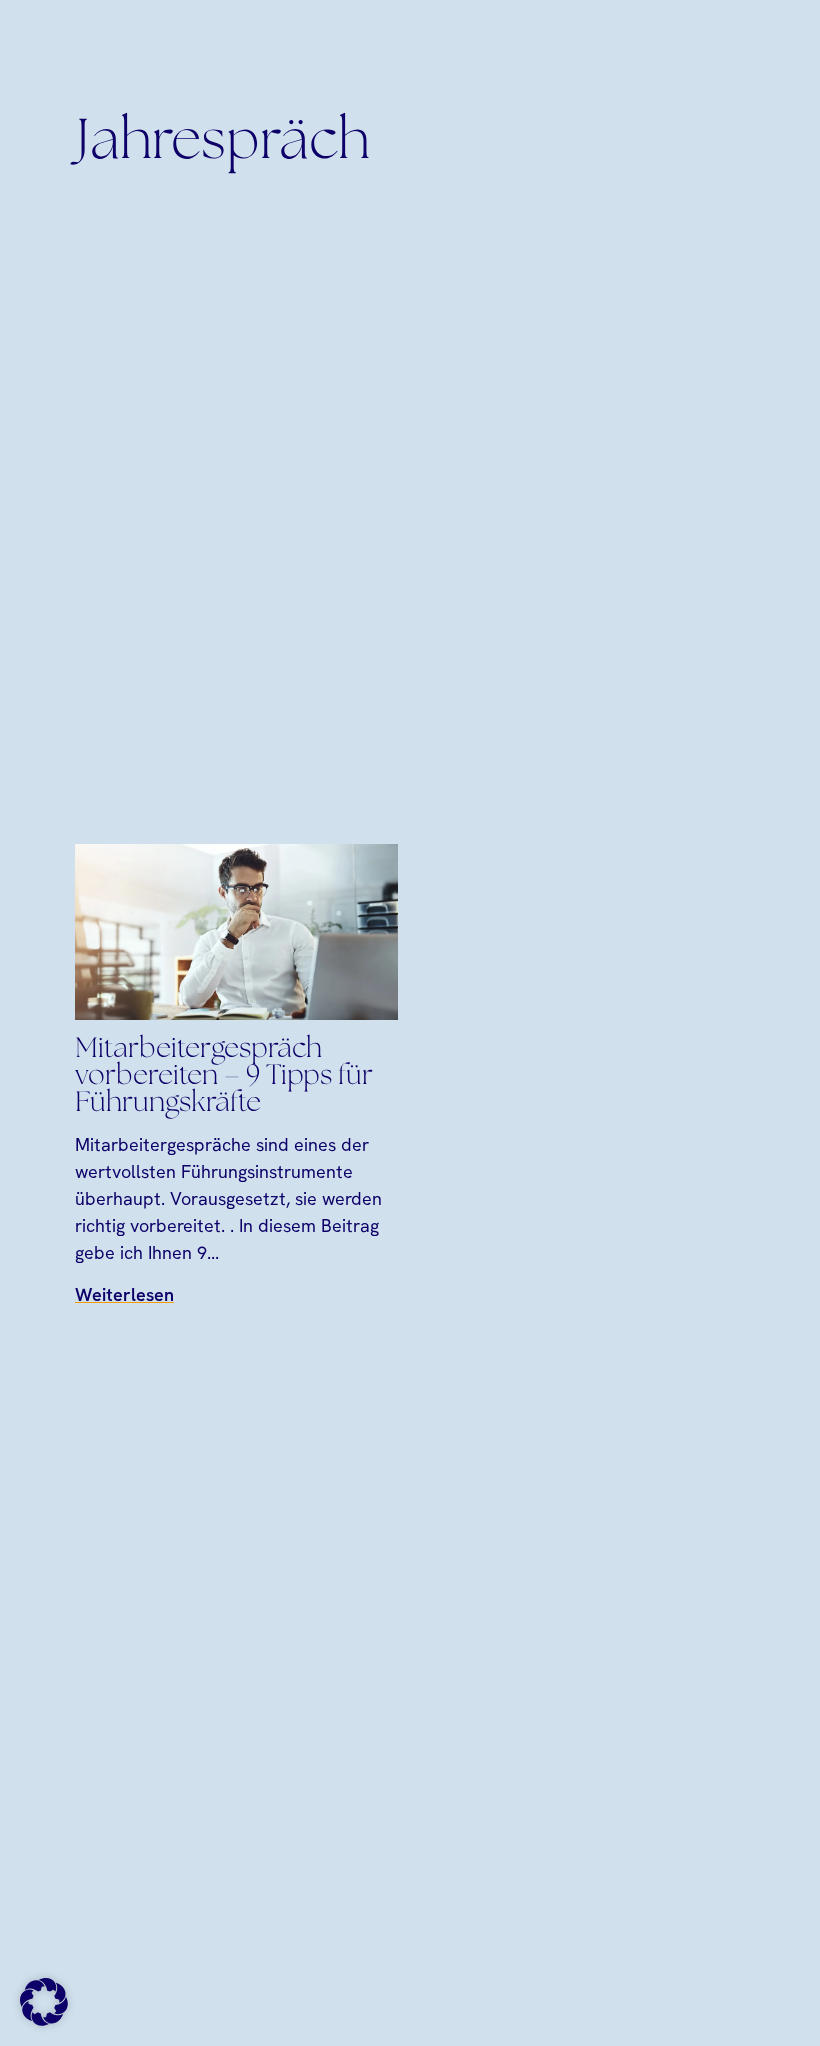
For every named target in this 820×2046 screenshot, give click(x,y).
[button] (44, 2002)
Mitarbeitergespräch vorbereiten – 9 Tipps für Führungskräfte (224, 1077)
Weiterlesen (124, 1294)
